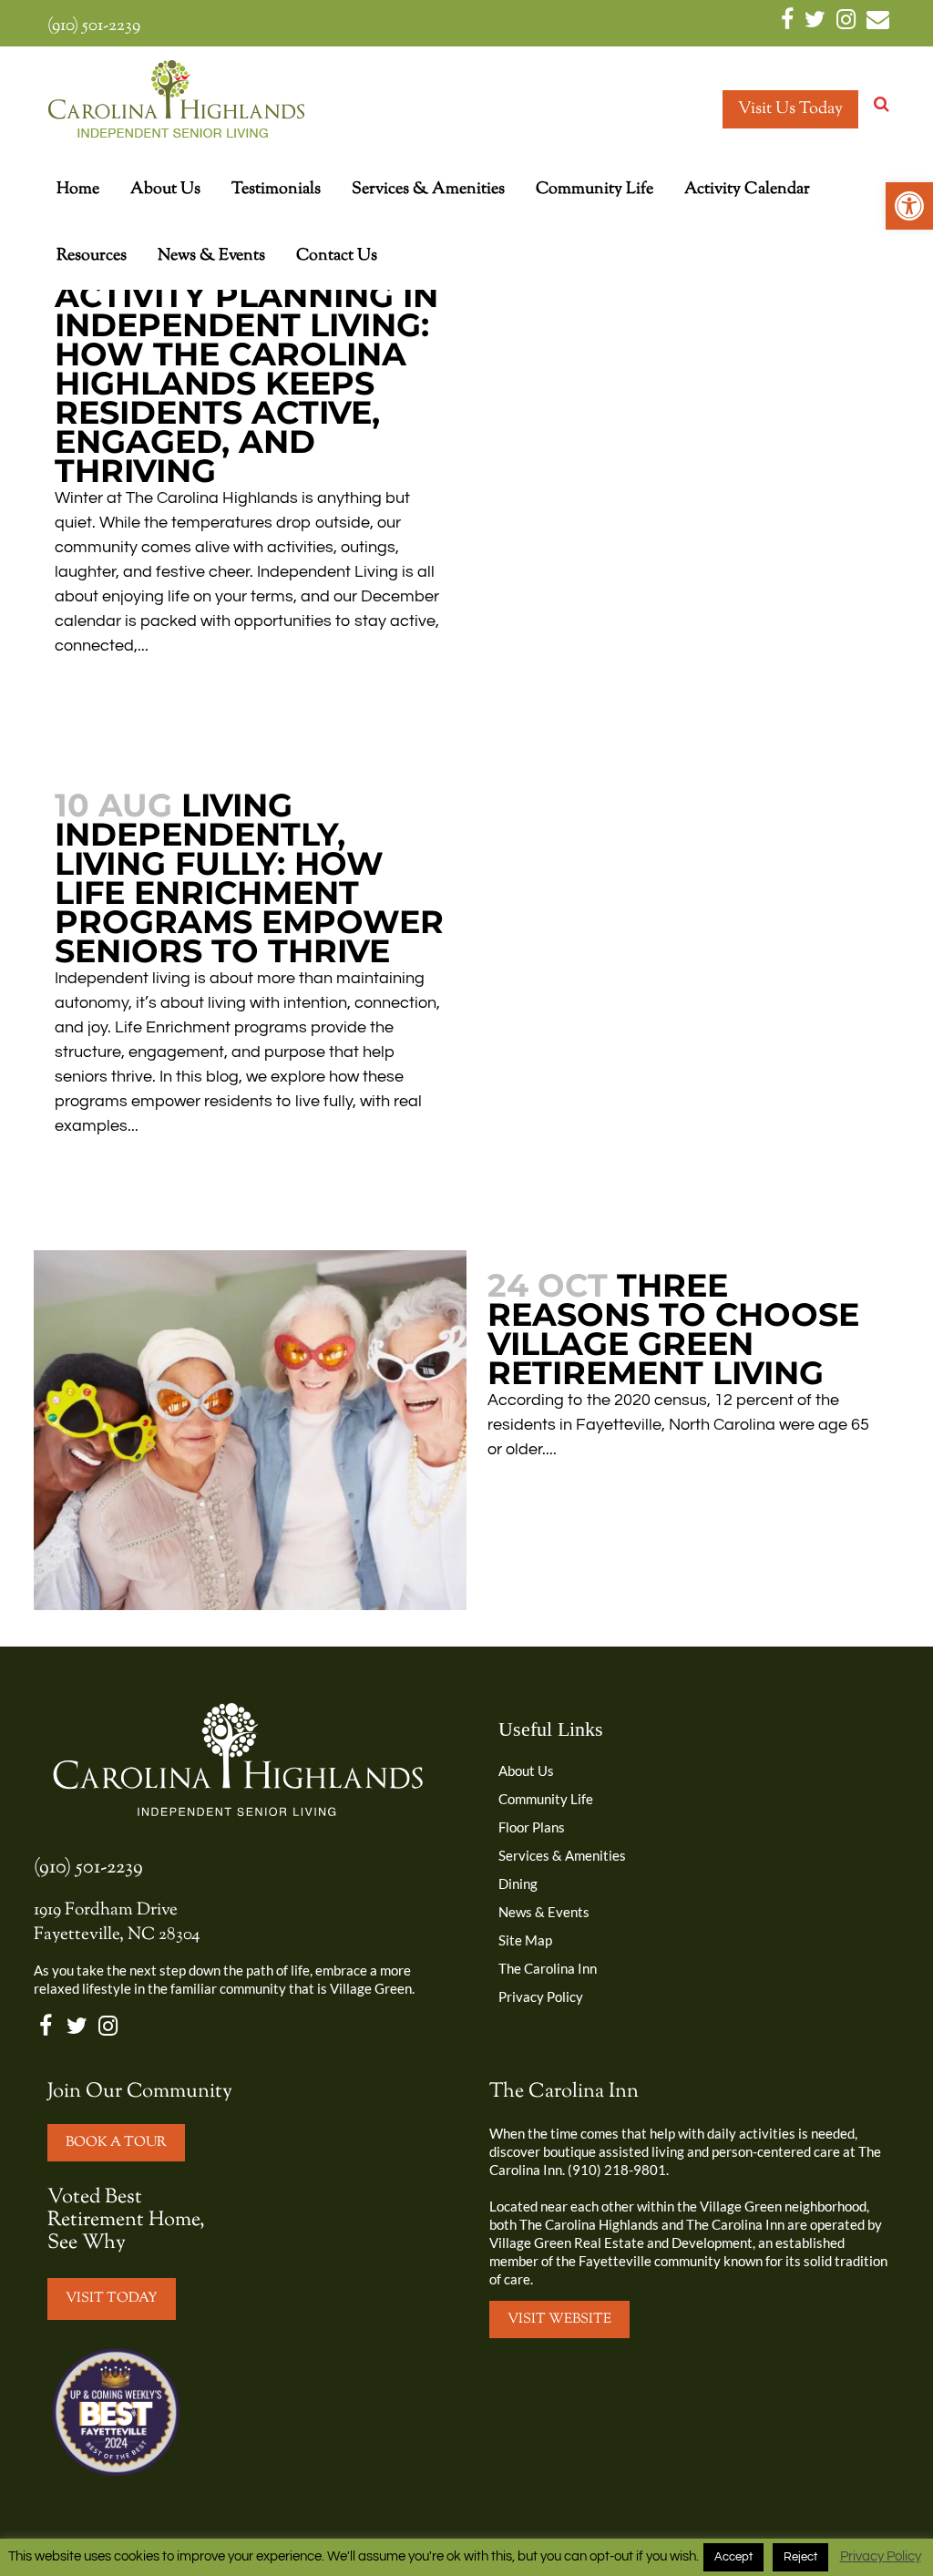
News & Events (544, 1912)
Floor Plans (532, 1827)
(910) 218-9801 (617, 2170)
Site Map (525, 1940)
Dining (518, 1883)
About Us (526, 1770)
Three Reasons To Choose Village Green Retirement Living (673, 1329)
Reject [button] (800, 2557)
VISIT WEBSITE (559, 2319)
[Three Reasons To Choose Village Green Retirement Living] (250, 1430)
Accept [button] (733, 2557)
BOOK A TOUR (116, 2143)
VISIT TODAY (112, 2299)
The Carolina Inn (548, 1968)
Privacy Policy (541, 1996)
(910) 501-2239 (94, 26)
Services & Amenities (562, 1855)
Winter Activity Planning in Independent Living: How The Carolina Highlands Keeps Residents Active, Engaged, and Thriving (246, 369)
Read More (109, 699)
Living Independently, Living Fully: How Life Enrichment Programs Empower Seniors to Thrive (249, 878)
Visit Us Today (790, 109)
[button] (909, 206)
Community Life (546, 1799)
